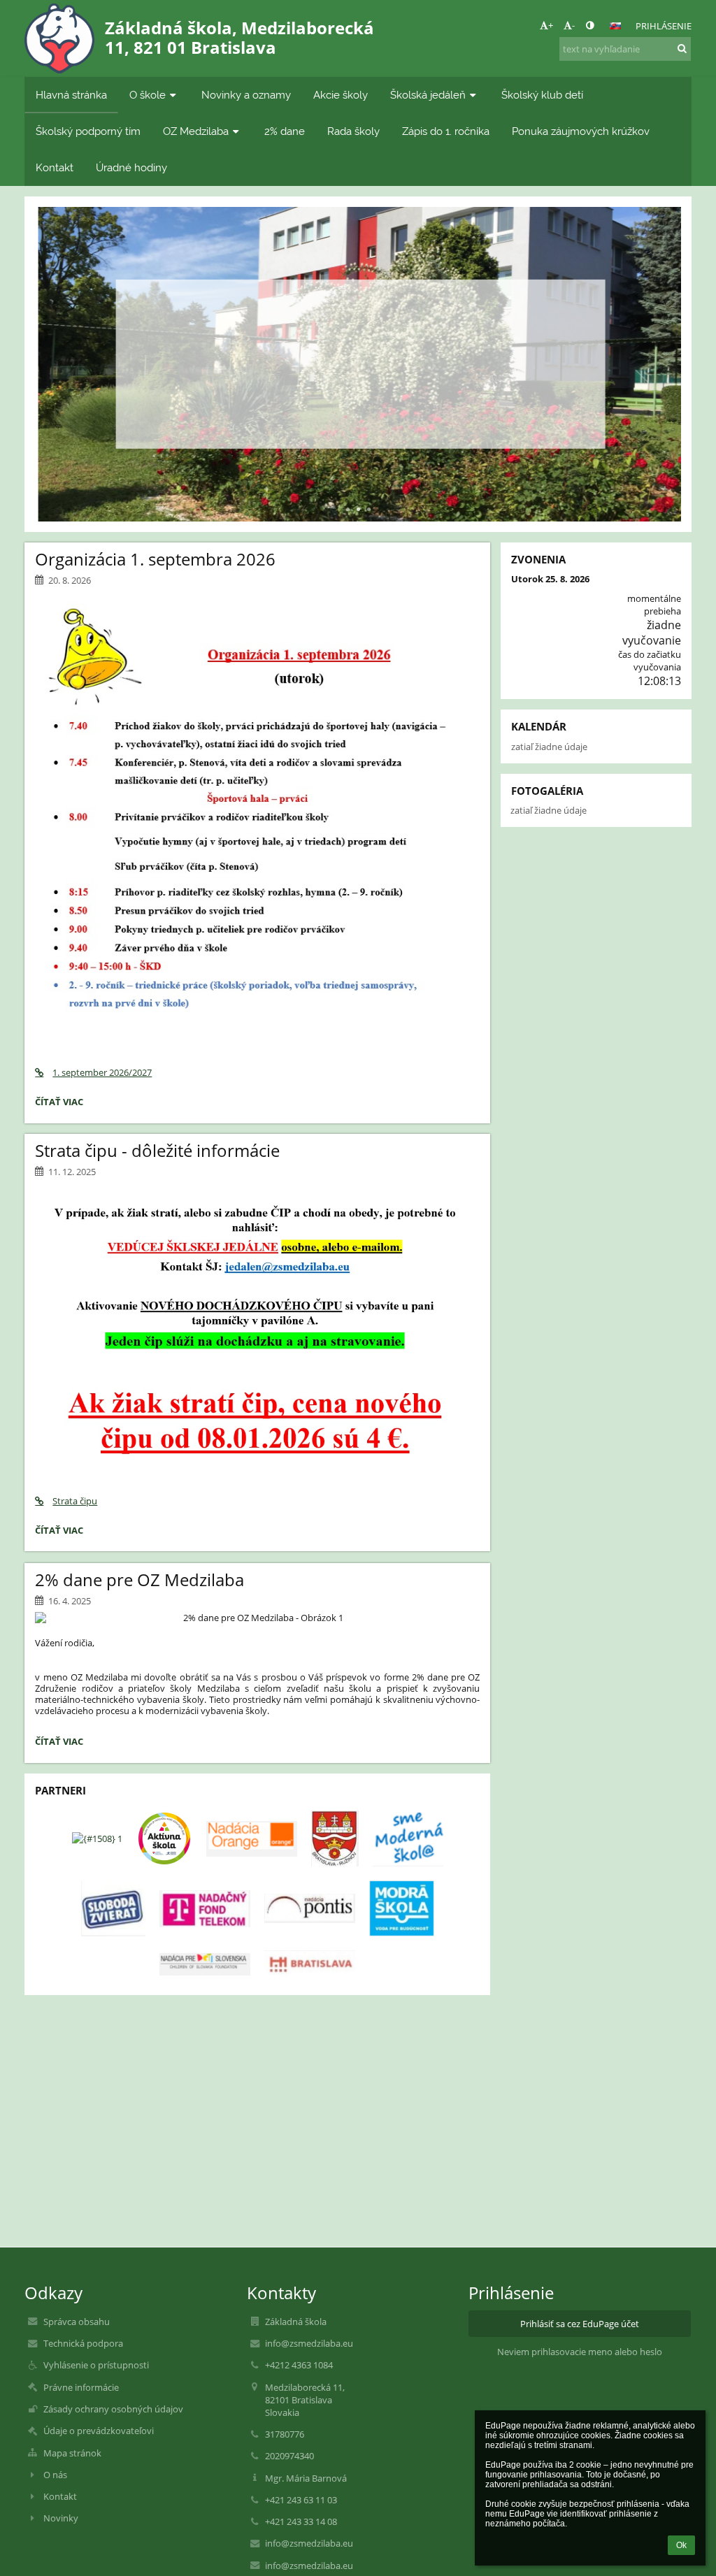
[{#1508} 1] (97, 1839)
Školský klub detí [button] (542, 95)
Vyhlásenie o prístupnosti (96, 2365)
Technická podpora (83, 2343)
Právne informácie (81, 2387)
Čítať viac (358, 410)
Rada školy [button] (353, 131)
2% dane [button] (285, 131)
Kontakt (60, 2496)
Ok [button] (681, 2545)
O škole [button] (148, 95)
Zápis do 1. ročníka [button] (446, 131)
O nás (55, 2475)
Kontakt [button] (55, 167)
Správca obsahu (77, 2322)
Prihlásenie (664, 26)
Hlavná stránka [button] (71, 95)
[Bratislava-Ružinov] (335, 1839)
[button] (590, 25)
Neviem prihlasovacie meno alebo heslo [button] (580, 2352)
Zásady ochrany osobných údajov (113, 2409)
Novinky (61, 2518)
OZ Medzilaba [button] (196, 131)
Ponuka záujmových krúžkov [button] (581, 131)
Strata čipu (75, 1501)
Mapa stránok (72, 2453)
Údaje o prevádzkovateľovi (99, 2431)
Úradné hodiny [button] (131, 167)
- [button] (573, 25)
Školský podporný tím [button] (88, 131)
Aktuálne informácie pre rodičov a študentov (358, 333)
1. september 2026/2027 (102, 1072)
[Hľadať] (682, 48)
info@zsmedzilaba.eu (309, 2343)
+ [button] (551, 25)
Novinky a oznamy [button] (246, 95)
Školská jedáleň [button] (428, 95)
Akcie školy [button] (341, 95)
